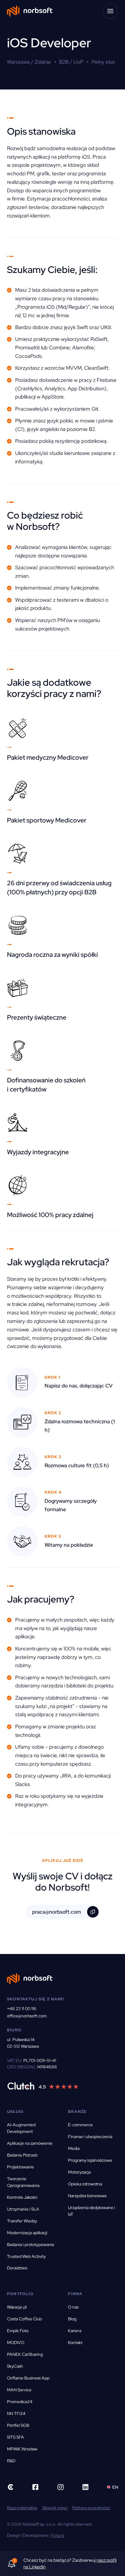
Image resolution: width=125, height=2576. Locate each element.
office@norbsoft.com (27, 2016)
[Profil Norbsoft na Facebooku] (35, 2487)
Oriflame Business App (28, 2378)
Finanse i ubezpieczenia (90, 2137)
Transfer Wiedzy (22, 2221)
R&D (11, 2461)
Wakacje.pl (17, 2307)
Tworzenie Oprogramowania (23, 2182)
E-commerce (80, 2125)
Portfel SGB (18, 2425)
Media (74, 2148)
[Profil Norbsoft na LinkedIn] (85, 2487)
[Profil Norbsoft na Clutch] (43, 2086)
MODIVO (16, 2342)
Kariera (75, 2331)
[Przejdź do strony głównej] (30, 11)
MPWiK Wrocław (22, 2449)
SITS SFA (15, 2437)
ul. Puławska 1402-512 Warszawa (23, 2043)
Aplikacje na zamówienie (30, 2143)
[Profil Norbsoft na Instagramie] (61, 2487)
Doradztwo (17, 2268)
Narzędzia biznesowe (87, 2196)
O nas (73, 2307)
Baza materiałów (22, 2508)
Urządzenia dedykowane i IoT (91, 2211)
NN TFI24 (16, 2413)
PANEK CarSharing (25, 2354)
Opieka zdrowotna (85, 2184)
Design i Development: (36, 2535)
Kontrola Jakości (22, 2197)
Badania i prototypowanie (31, 2245)
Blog (72, 2319)
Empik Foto (18, 2331)
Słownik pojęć (55, 2508)
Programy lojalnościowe (90, 2160)
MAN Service (19, 2390)
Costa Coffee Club (24, 2319)
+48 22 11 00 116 (22, 2009)
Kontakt (75, 2342)
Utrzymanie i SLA (23, 2209)
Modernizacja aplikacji (27, 2233)
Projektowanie (20, 2167)
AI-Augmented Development (21, 2128)
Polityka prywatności (91, 2508)
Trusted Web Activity (26, 2256)
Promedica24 (20, 2402)
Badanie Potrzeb (22, 2155)
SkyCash (15, 2366)
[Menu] (110, 11)
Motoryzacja (79, 2172)
